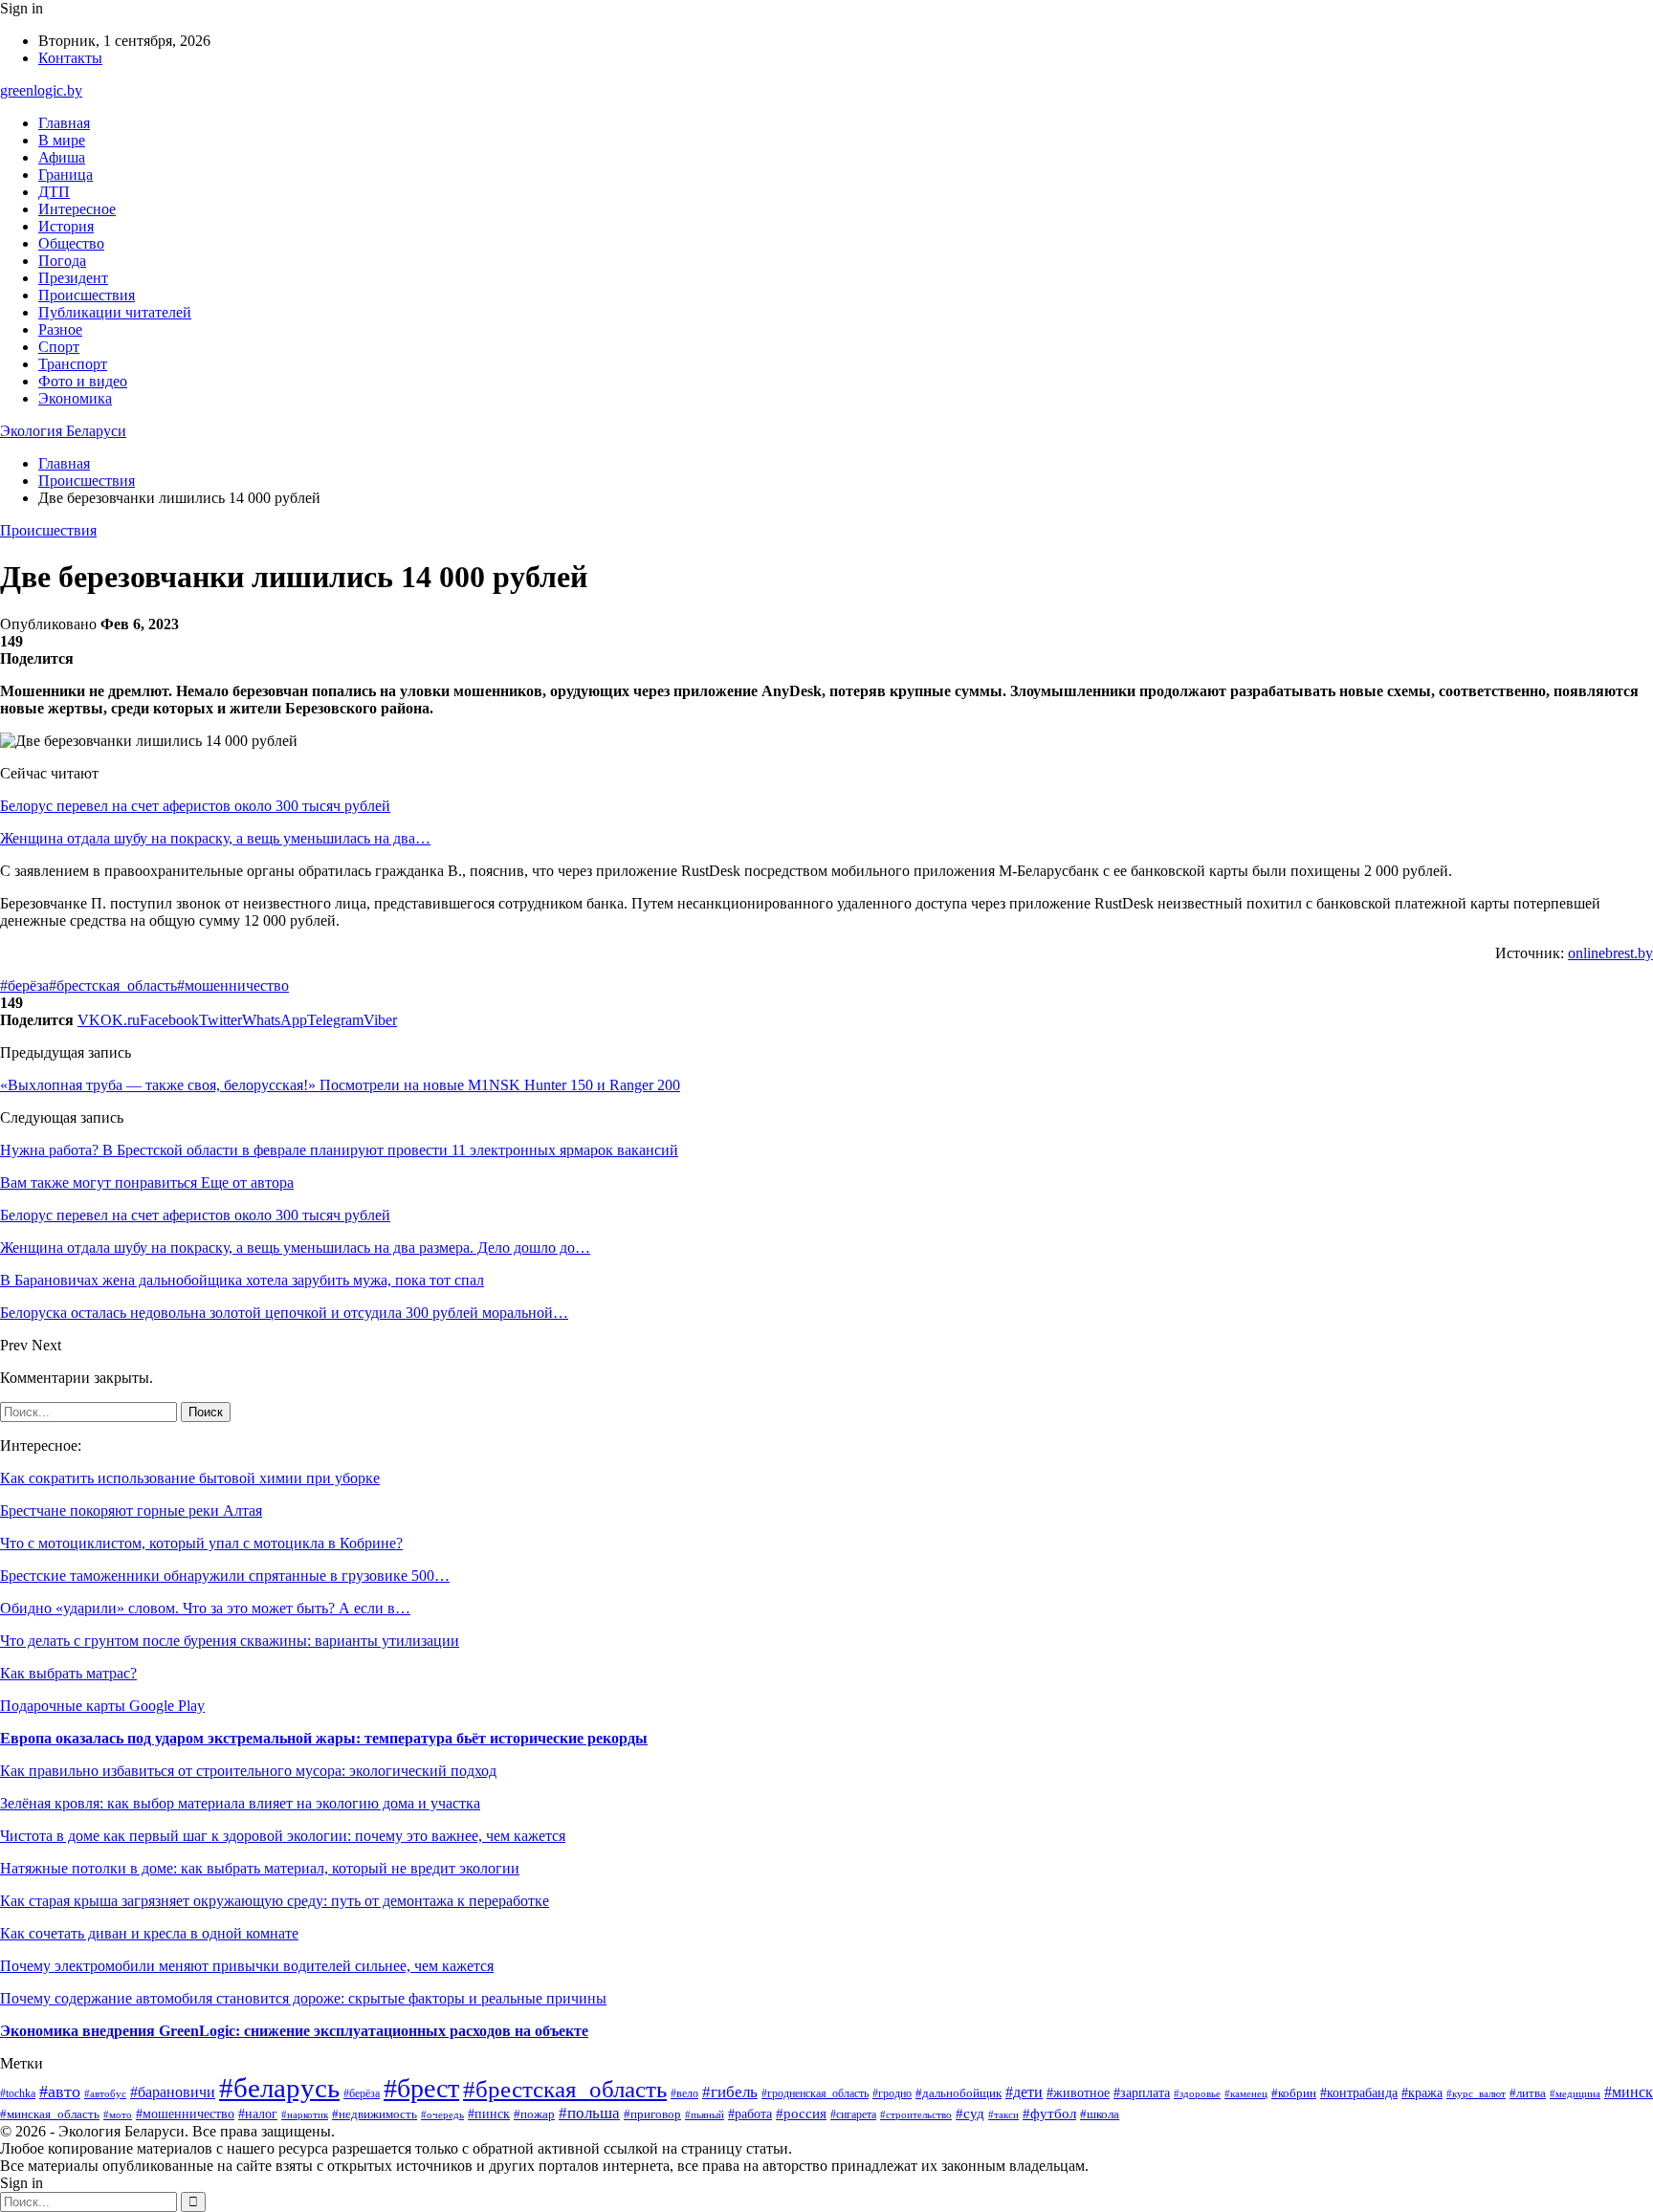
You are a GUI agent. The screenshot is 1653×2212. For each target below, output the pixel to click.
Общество (71, 243)
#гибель (730, 2092)
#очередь (442, 2115)
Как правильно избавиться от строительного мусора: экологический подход (248, 1771)
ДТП (54, 192)
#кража (1422, 2092)
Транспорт (73, 364)
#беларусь (279, 2088)
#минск (1629, 2092)
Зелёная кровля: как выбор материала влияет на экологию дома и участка (240, 1803)
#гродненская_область (815, 2094)
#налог (258, 2114)
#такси (1003, 2114)
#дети (1024, 2092)
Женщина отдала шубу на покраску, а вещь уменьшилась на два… (215, 838)
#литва (1528, 2093)
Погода (62, 261)
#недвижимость (375, 2114)
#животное (1078, 2093)
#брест (421, 2088)
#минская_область (50, 2114)
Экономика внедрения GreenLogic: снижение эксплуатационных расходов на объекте (294, 2031)
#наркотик (305, 2114)
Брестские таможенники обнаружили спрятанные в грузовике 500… (225, 1576)
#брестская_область (113, 986)
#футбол (1049, 2113)
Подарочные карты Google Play (102, 1706)
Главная (64, 123)
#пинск (489, 2113)
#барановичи (173, 2092)
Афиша (62, 157)
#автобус (105, 2093)
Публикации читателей (115, 312)
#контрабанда (1359, 2092)
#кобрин (1294, 2093)
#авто (60, 2092)
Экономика (75, 398)
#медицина (1575, 2093)
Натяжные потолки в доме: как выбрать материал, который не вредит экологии (260, 1868)
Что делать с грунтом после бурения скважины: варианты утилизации (230, 1641)
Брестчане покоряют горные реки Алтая (131, 1511)
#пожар (534, 2114)
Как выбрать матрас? (68, 1673)
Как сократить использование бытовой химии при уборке (190, 1478)
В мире (62, 140)
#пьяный (705, 2114)
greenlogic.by (41, 90)
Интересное (77, 209)
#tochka (18, 2094)
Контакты (70, 58)
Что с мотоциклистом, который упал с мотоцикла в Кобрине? (201, 1543)
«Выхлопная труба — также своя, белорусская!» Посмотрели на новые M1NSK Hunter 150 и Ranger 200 (340, 1085)
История (66, 226)
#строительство (916, 2114)
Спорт (59, 347)
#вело (684, 2093)
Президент (73, 278)
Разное (60, 329)
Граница (66, 175)
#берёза (24, 986)
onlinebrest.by (1610, 953)
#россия (801, 2113)
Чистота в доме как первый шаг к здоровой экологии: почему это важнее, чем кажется (283, 1836)
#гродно (892, 2093)
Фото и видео (83, 381)
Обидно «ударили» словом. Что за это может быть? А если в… (205, 1608)
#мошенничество (233, 986)
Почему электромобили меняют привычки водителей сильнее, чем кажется (247, 1966)
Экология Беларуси (63, 431)
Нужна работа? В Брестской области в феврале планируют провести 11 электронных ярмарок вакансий (339, 1150)
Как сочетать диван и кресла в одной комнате (149, 1933)
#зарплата (1142, 2092)
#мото (118, 2114)
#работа (750, 2114)
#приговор (652, 2114)
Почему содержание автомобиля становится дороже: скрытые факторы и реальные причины (303, 1998)
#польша (589, 2113)
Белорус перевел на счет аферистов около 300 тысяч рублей (195, 806)
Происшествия (87, 295)
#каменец (1246, 2093)
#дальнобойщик (959, 2093)
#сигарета (853, 2114)
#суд (970, 2113)
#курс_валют (1476, 2093)
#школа (1100, 2114)
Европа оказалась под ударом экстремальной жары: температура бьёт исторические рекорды (324, 1738)
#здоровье (1197, 2093)
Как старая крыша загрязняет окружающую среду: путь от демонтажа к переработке (275, 1901)
